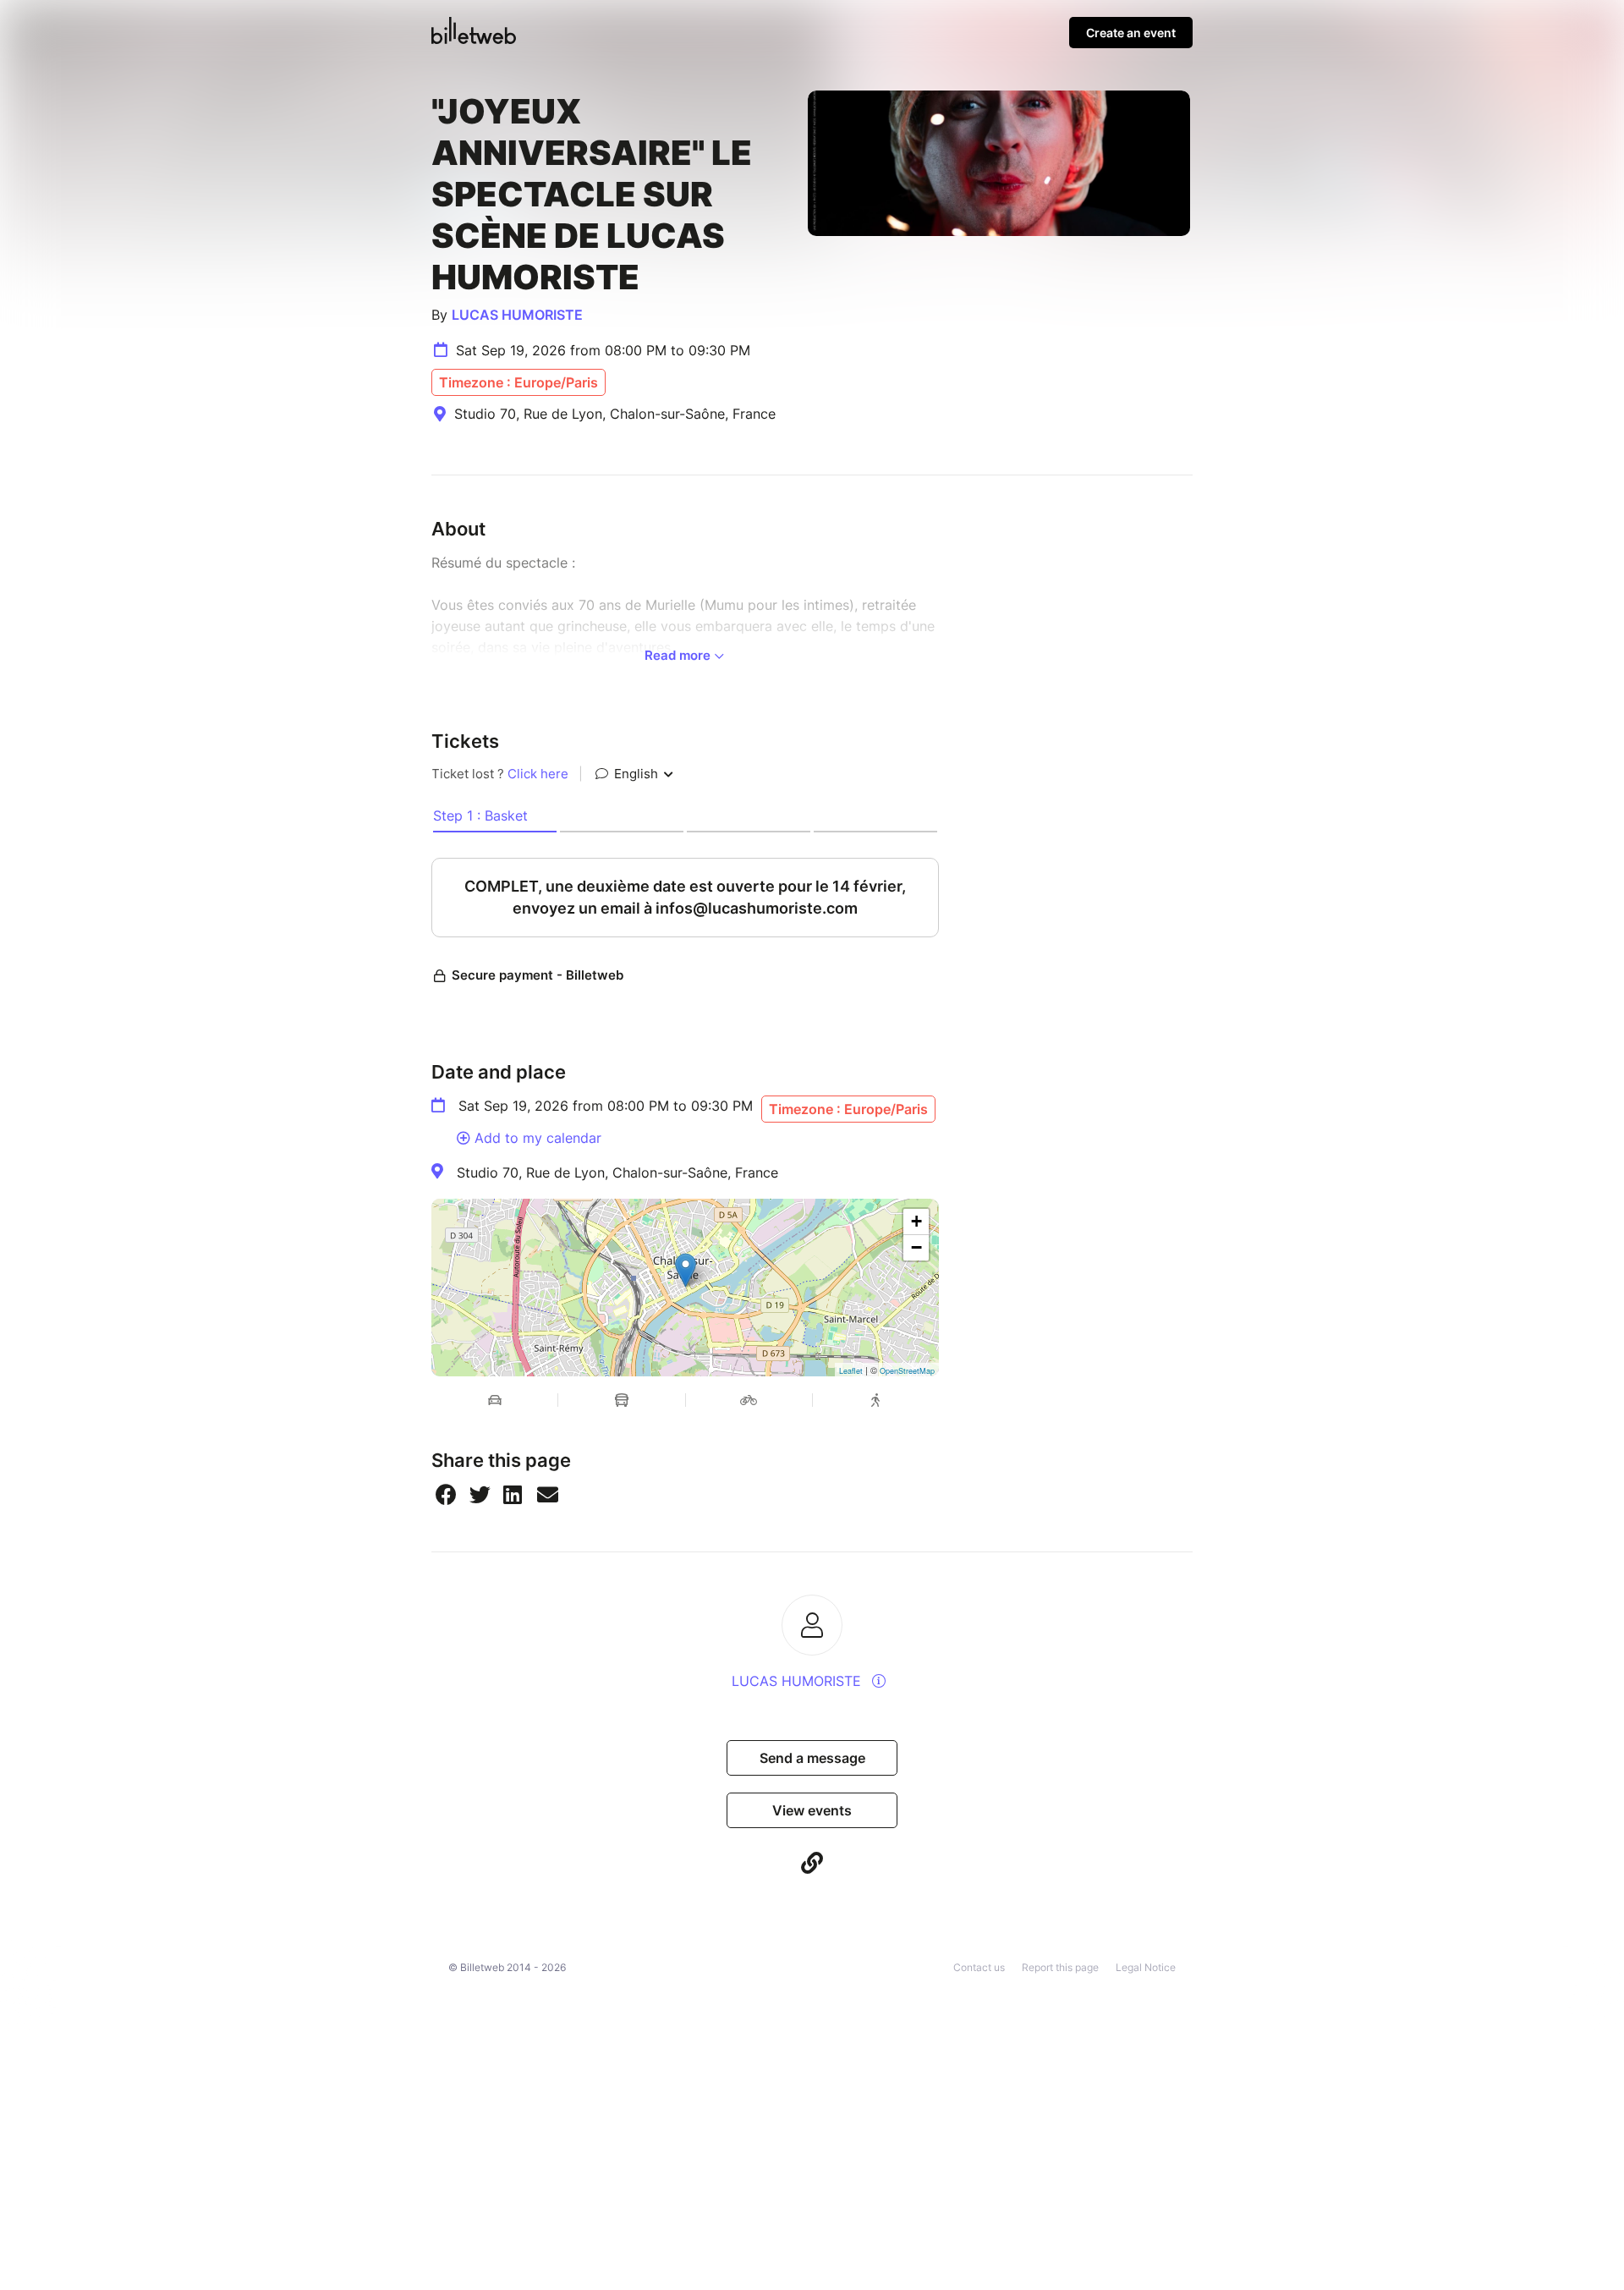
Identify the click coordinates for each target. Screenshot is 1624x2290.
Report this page (1060, 1967)
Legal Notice (1146, 1967)
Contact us (979, 1967)
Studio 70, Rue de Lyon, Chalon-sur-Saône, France (617, 1172)
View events (812, 1810)
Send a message (812, 1758)
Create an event (1131, 33)
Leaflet (851, 1371)
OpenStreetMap (907, 1371)
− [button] (916, 1247)
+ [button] (916, 1221)
